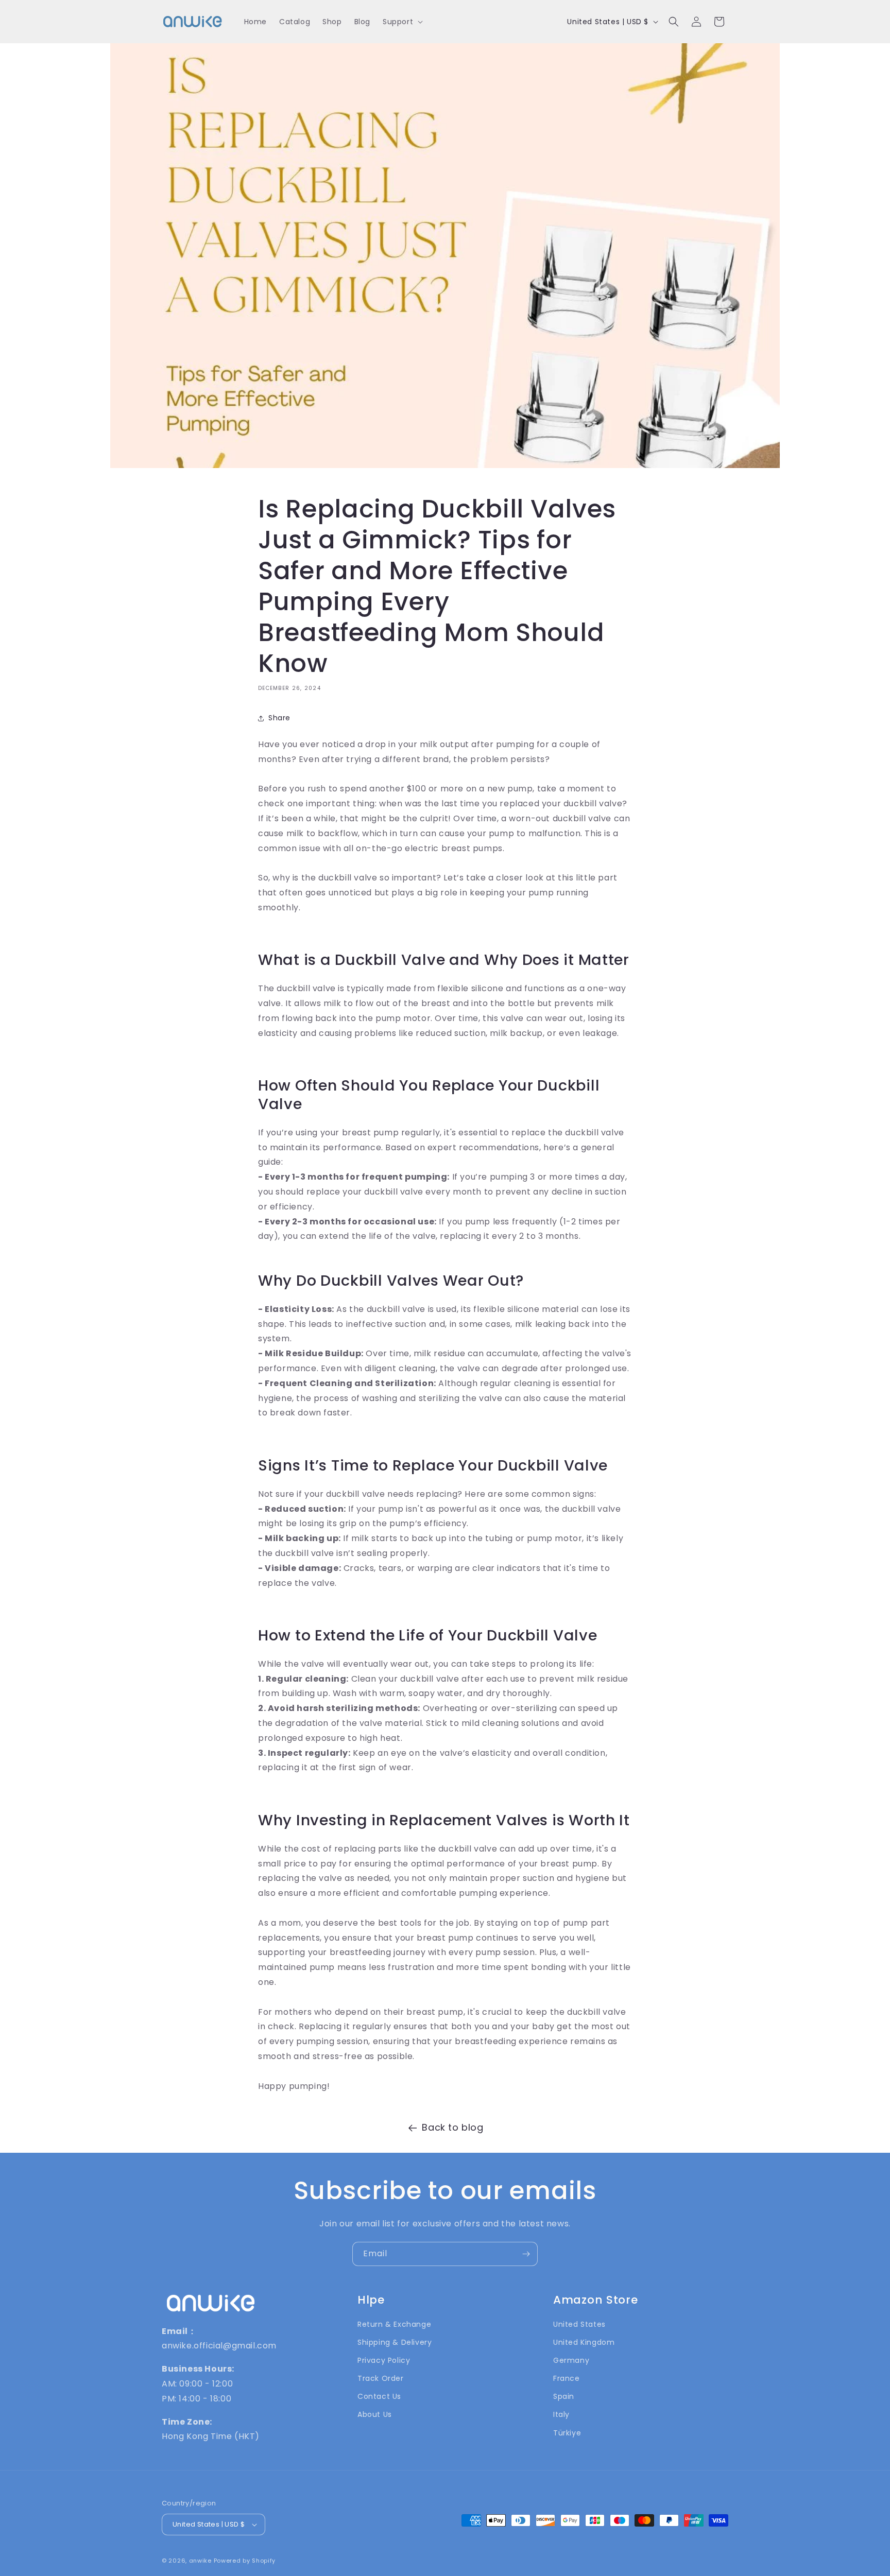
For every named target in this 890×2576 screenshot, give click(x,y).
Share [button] (279, 718)
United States (579, 2324)
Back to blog (452, 2127)
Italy (561, 2414)
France (567, 2378)
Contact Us (379, 2396)
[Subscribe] (526, 2254)
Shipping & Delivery (395, 2342)
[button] (402, 22)
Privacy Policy (384, 2360)
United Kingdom (584, 2342)
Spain (564, 2396)
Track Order (381, 2378)
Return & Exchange (394, 2324)
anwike (200, 2561)
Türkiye (567, 2433)
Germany (571, 2360)
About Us (375, 2414)
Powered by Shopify (245, 2561)
